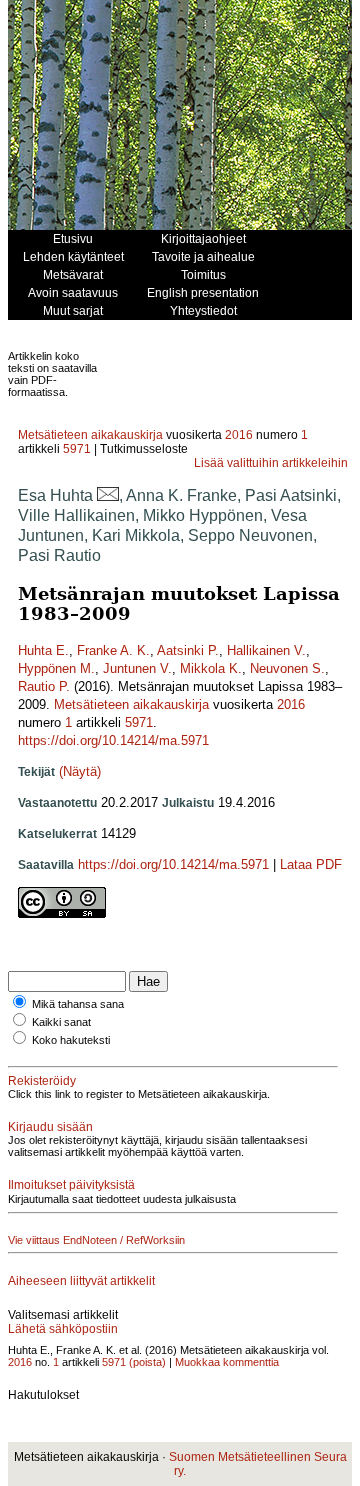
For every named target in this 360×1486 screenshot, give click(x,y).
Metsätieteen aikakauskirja (90, 435)
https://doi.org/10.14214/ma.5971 (113, 740)
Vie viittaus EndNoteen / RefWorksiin (96, 1240)
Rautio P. (44, 686)
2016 (239, 435)
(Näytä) (80, 771)
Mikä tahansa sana (78, 1004)
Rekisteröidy (42, 1081)
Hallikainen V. (266, 650)
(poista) (147, 1362)
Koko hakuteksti (71, 1040)
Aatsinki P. (188, 650)
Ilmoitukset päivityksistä (71, 1185)
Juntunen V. (137, 668)
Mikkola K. (211, 668)
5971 (77, 449)
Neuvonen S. (287, 668)
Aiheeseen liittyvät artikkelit (81, 1281)
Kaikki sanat (61, 1022)
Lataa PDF (311, 864)
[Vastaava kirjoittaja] (108, 495)
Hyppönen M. (56, 668)
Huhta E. (43, 650)
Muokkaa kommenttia (227, 1362)
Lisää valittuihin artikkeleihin (271, 463)
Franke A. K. (113, 650)
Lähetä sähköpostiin (63, 1329)
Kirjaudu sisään (50, 1127)
